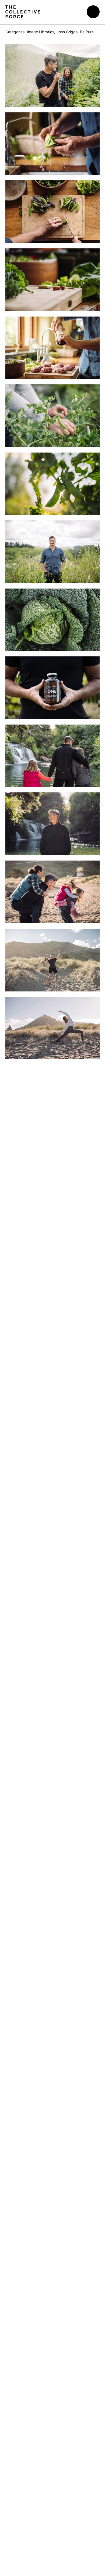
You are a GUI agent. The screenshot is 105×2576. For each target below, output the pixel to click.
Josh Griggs (67, 32)
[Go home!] (23, 12)
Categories (15, 32)
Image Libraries (41, 32)
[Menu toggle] (93, 12)
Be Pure (87, 32)
